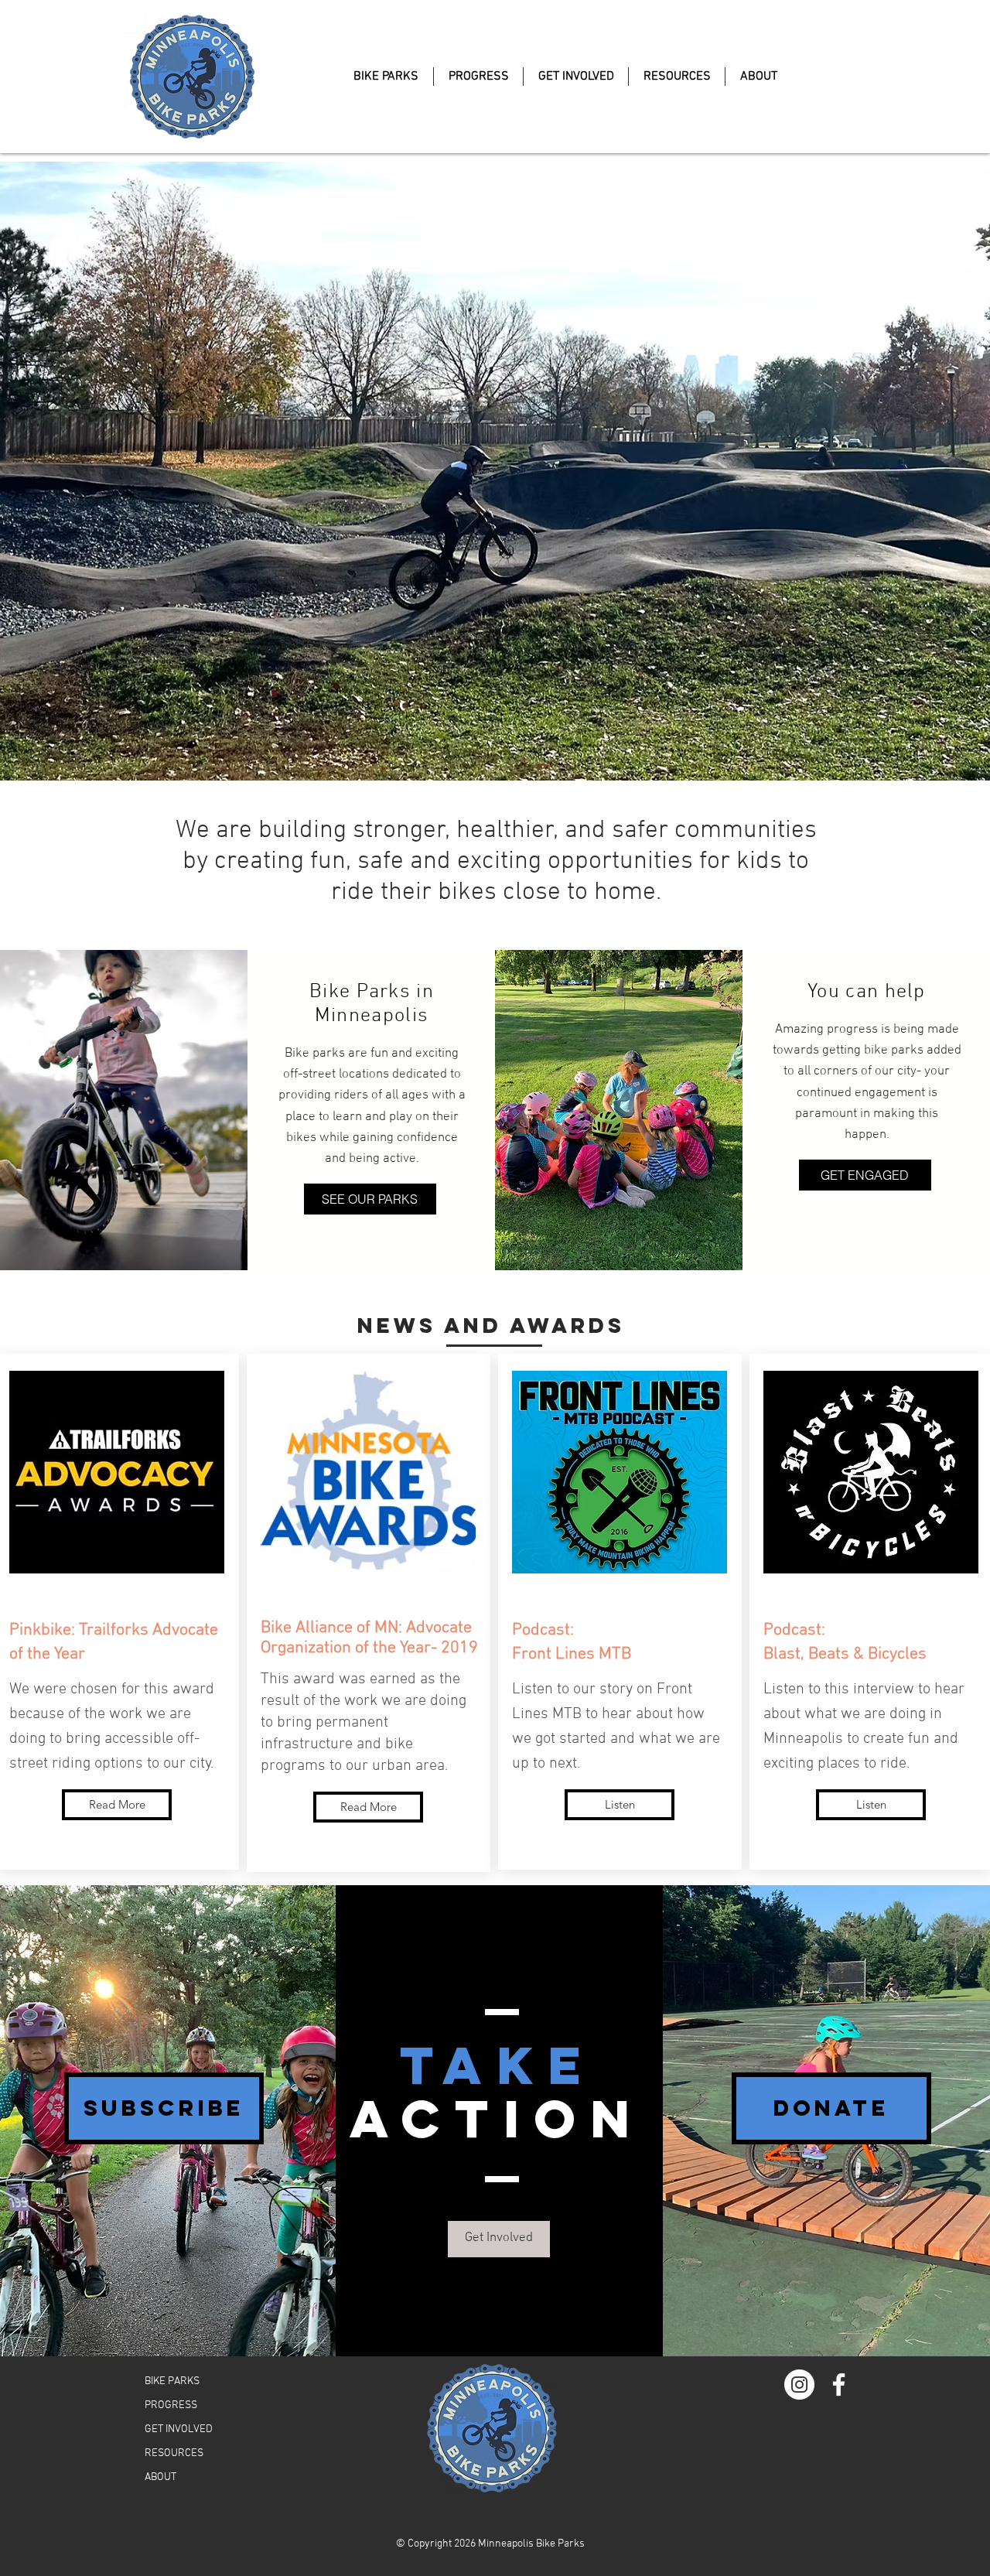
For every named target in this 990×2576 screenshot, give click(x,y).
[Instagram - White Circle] (799, 2385)
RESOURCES (174, 2453)
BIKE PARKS (172, 2381)
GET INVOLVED (179, 2429)
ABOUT (160, 2477)
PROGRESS (171, 2405)
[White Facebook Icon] (839, 2385)
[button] (164, 2108)
